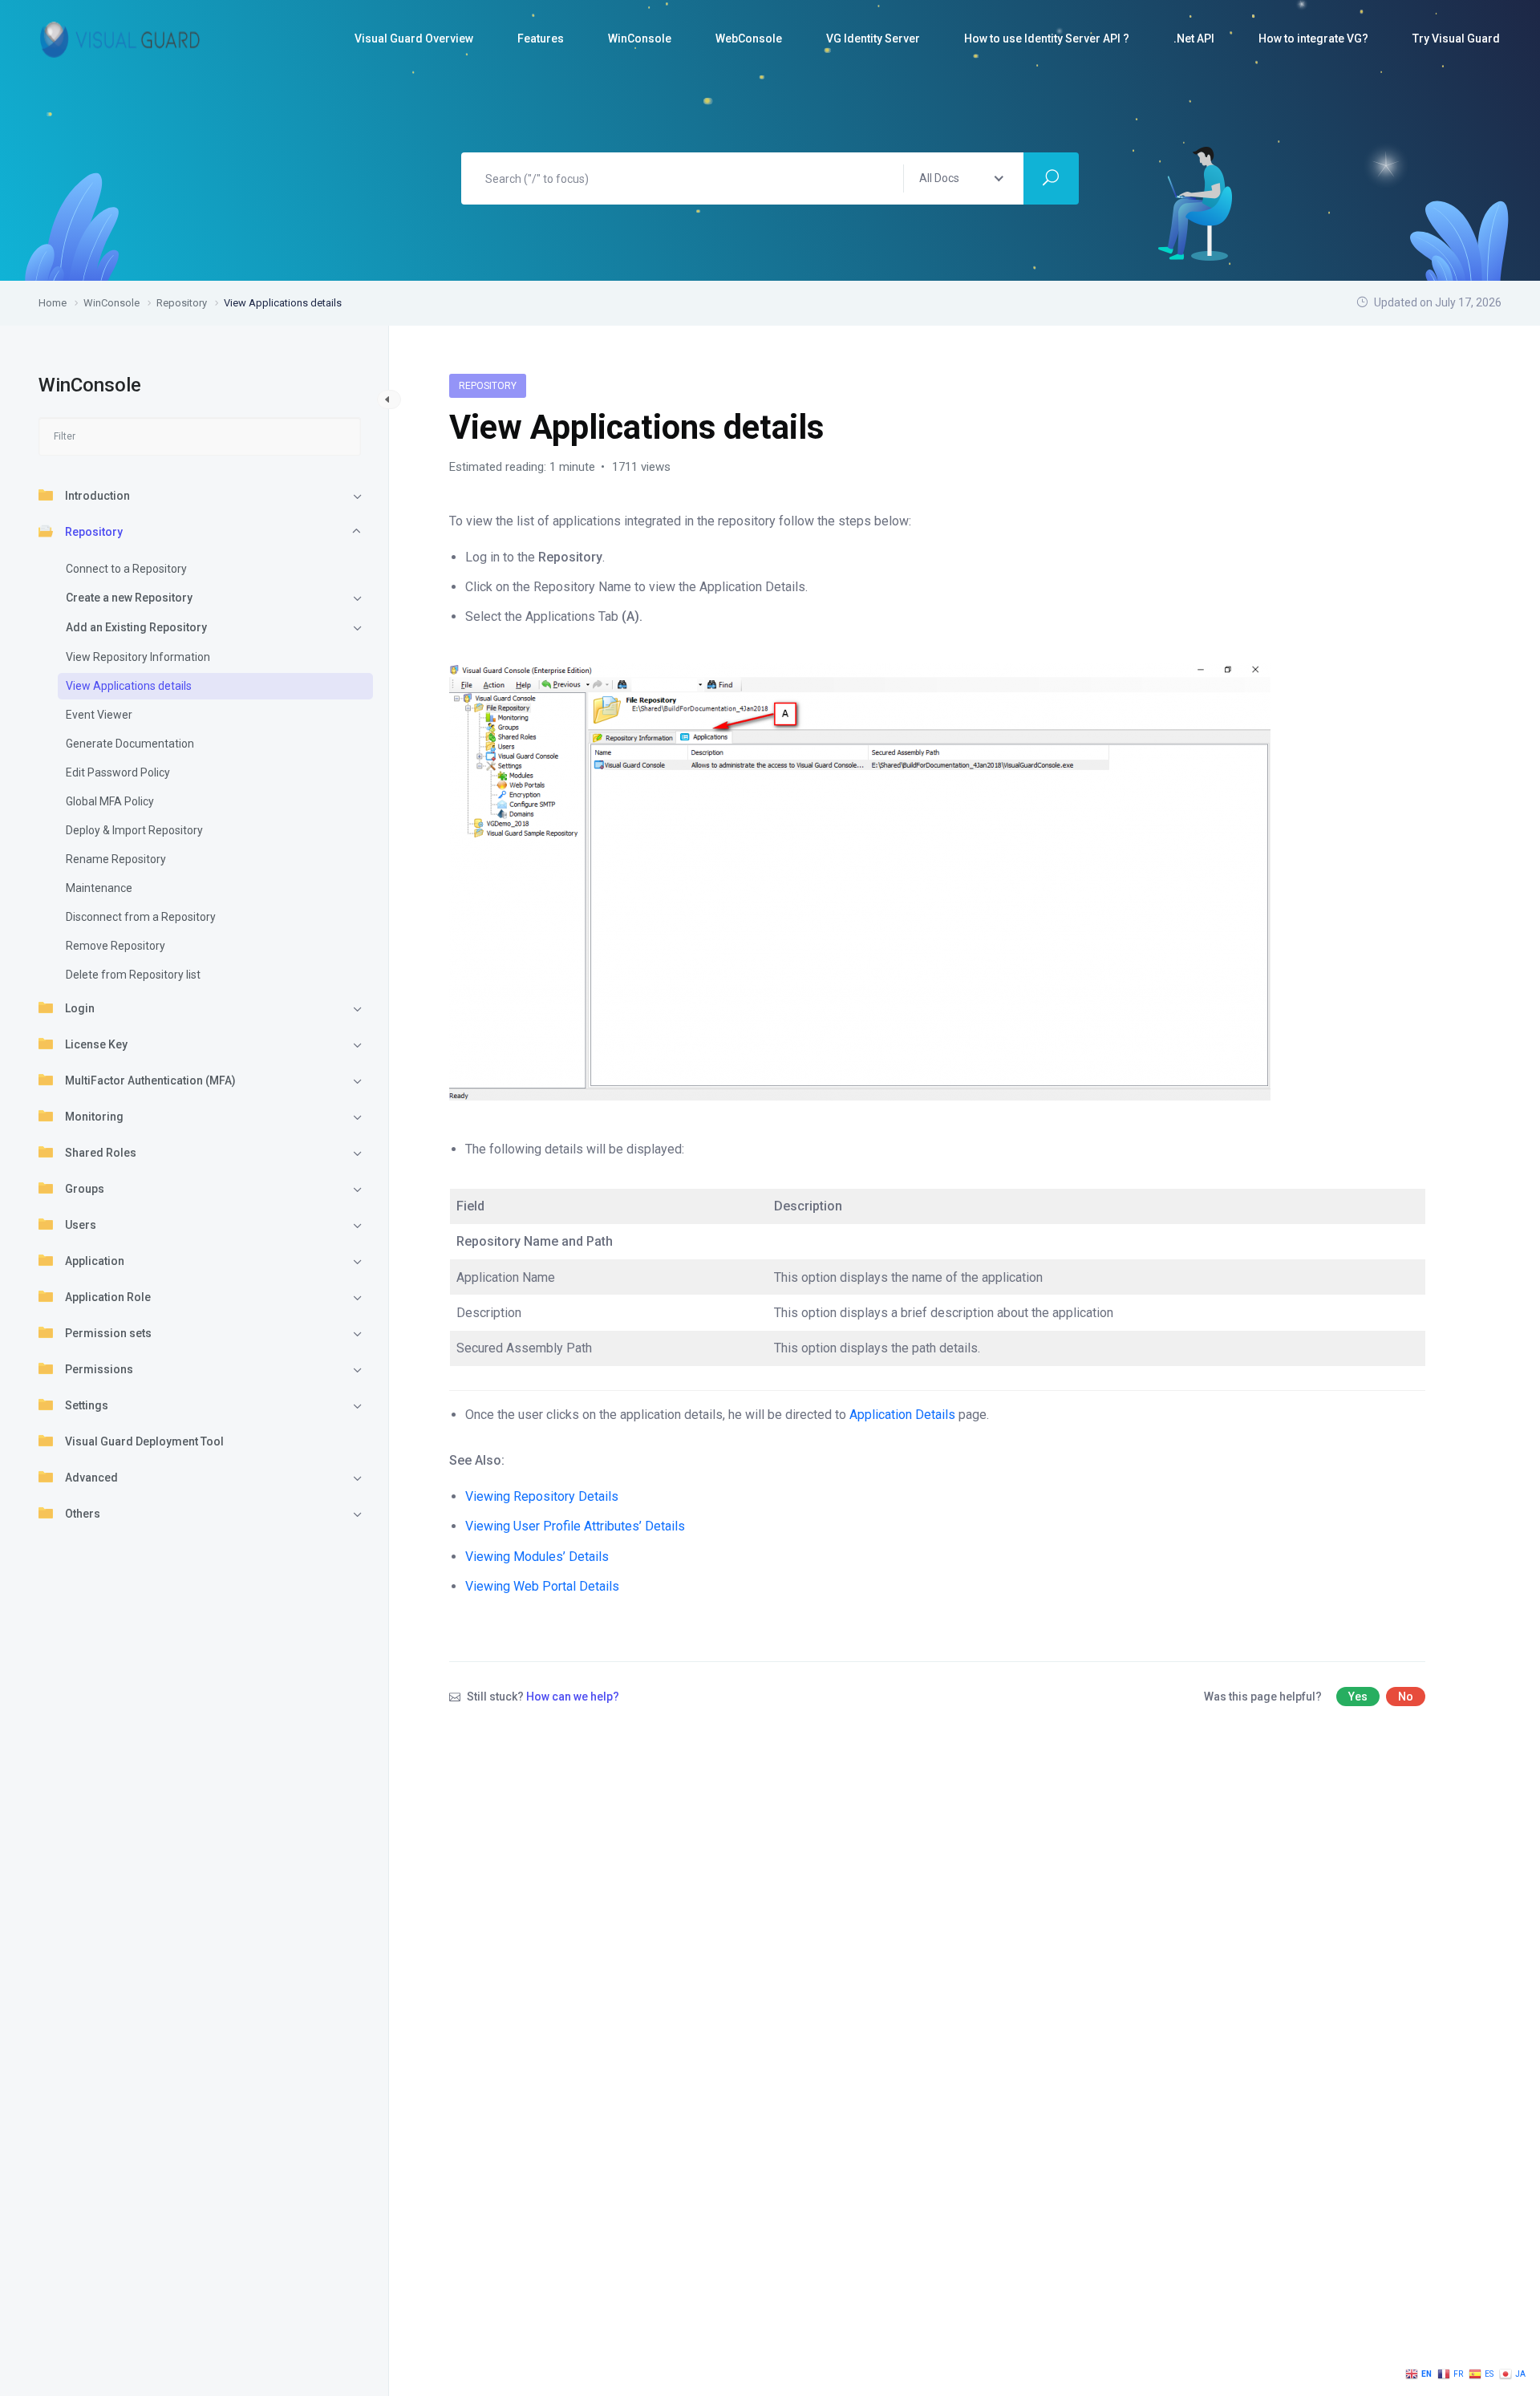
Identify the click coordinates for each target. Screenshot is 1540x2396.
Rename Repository (116, 859)
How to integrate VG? (1313, 39)
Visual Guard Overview (414, 39)
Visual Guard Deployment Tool (144, 1441)
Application (95, 1261)
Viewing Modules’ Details (537, 1557)
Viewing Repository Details (542, 1496)
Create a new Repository (129, 598)
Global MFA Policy (110, 801)
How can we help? (573, 1697)
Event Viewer (99, 715)
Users (81, 1225)
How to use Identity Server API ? (1047, 39)
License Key (96, 1044)
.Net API (1194, 39)
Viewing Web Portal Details (542, 1586)
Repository (94, 532)
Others (83, 1514)
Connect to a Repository (126, 569)
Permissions (99, 1369)
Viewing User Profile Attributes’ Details (575, 1526)
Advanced (91, 1478)
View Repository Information (138, 657)
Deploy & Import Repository (134, 830)
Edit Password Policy (118, 772)
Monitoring (94, 1117)
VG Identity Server (873, 39)
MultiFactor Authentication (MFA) (150, 1080)
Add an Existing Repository (136, 627)
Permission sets (108, 1333)
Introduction (97, 496)
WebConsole (749, 39)
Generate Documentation (130, 744)
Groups (85, 1189)
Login (80, 1008)
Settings (87, 1405)
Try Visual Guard (1456, 39)
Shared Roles (101, 1153)
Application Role (108, 1297)
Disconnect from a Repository (141, 917)
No (1406, 1697)
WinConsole (640, 39)
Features (541, 39)
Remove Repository (115, 946)
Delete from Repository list (133, 975)
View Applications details (129, 686)
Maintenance (99, 888)
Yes (1358, 1697)
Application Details (904, 1415)
